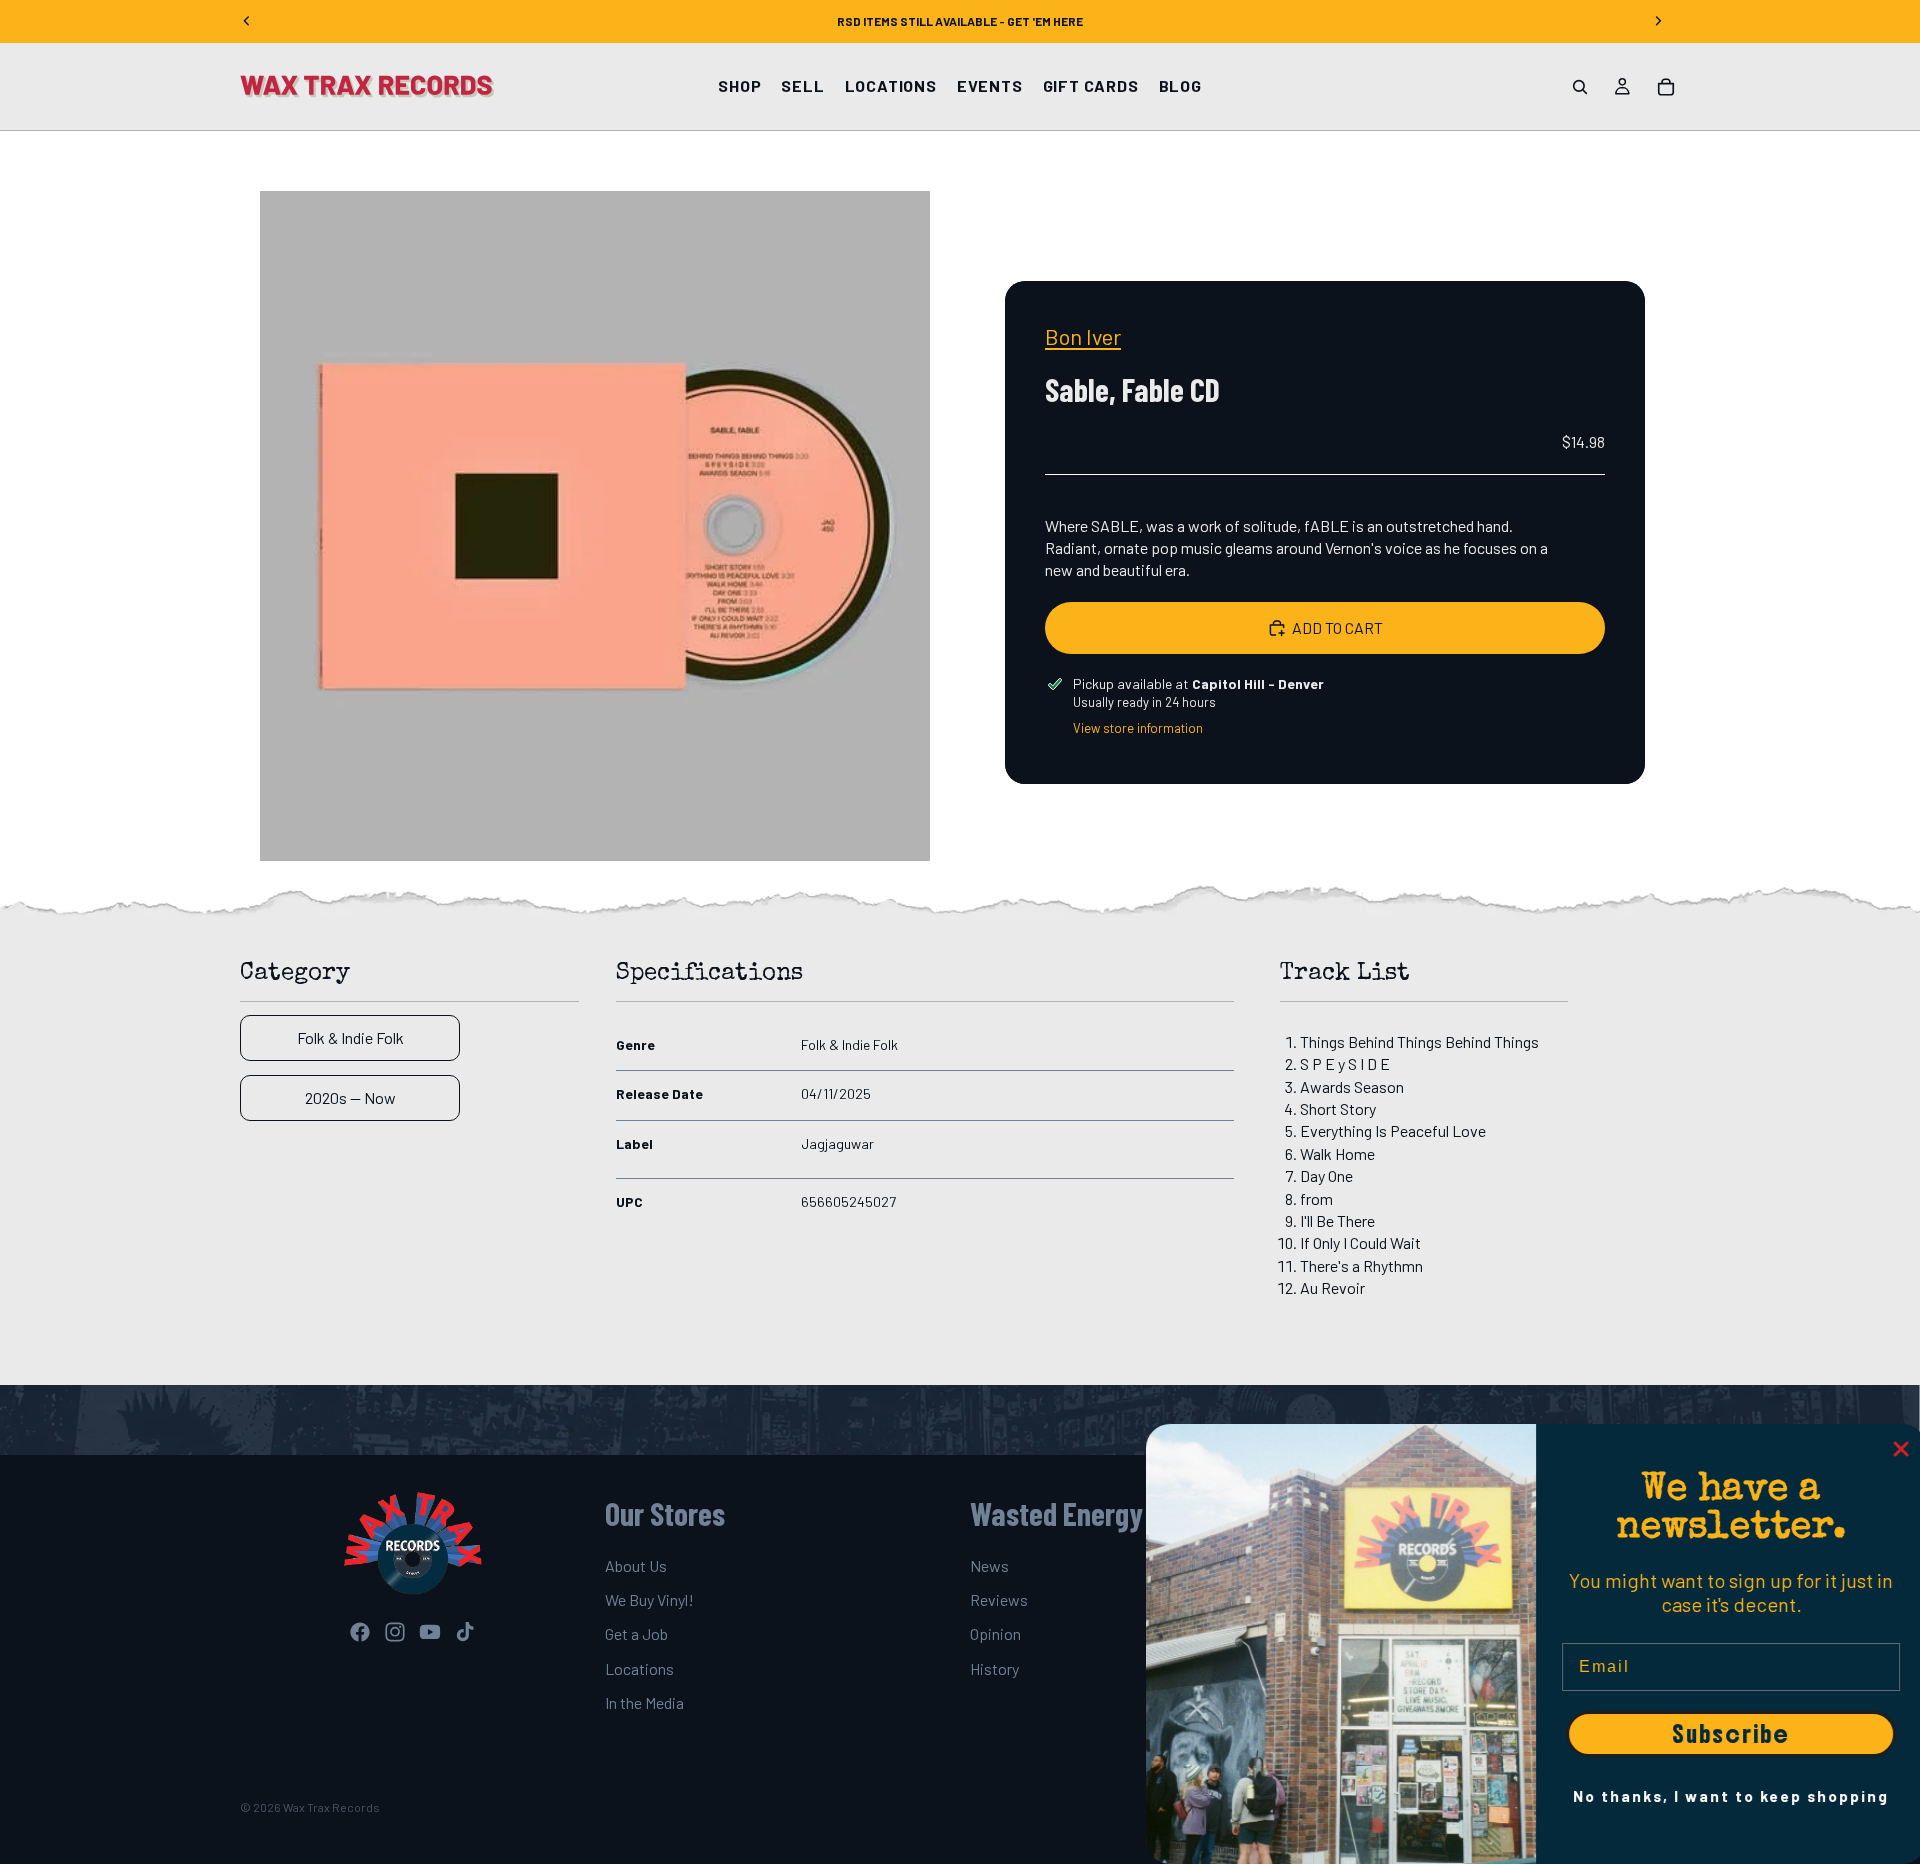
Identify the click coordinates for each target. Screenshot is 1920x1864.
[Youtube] (430, 1632)
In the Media (644, 1703)
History (994, 1668)
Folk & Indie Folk (350, 1037)
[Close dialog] (1895, 1449)
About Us (636, 1565)
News (989, 1565)
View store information (1138, 728)
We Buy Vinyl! (649, 1599)
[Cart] (1666, 87)
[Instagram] (395, 1632)
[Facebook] (360, 1632)
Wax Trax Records (331, 1807)
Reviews (999, 1599)
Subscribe (1725, 1734)
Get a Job (636, 1634)
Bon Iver (1083, 336)
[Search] (1580, 87)
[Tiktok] (465, 1632)
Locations (639, 1668)
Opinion (995, 1634)
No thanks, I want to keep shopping (1725, 1796)
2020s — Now (350, 1097)
